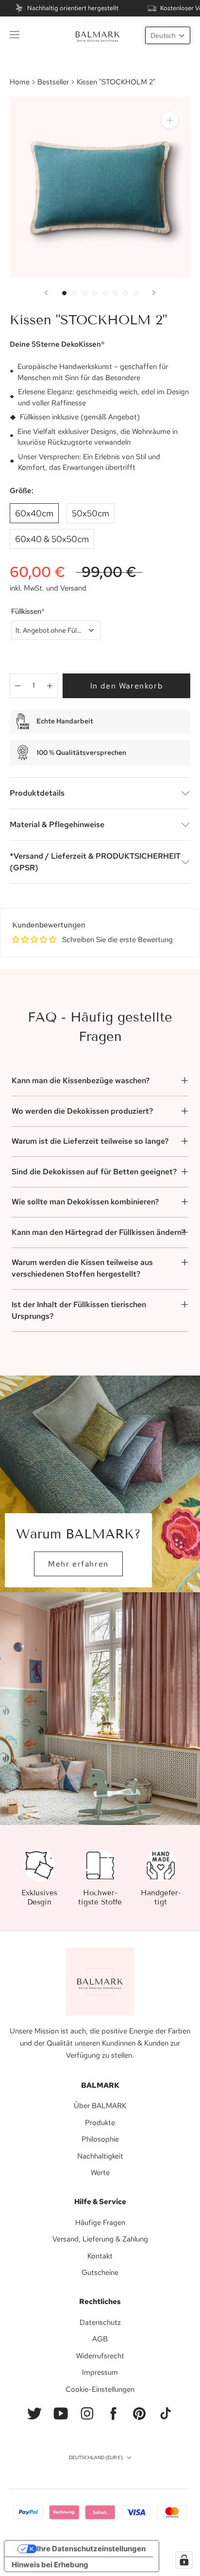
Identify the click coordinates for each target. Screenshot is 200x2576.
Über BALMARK (100, 2106)
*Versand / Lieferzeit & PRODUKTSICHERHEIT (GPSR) (95, 862)
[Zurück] (46, 293)
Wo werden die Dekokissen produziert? (82, 1111)
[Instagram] (87, 2414)
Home (20, 82)
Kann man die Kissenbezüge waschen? (81, 1080)
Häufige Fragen (100, 2223)
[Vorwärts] (154, 293)
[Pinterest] (139, 2414)
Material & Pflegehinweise (57, 824)
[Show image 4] (95, 293)
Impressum (100, 2372)
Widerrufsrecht (100, 2356)
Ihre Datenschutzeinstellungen (91, 2549)
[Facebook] (113, 2414)
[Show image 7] (125, 293)
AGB (100, 2339)
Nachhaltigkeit (100, 2156)
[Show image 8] (136, 293)
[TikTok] (166, 2414)
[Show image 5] (105, 293)
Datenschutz (100, 2322)
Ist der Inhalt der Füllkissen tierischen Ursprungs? (79, 1310)
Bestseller (53, 82)
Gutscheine (100, 2272)
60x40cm (34, 513)
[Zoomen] (170, 120)
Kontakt (100, 2256)
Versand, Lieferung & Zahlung (100, 2239)
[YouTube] (61, 2414)
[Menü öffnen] (15, 34)
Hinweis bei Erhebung (50, 2565)
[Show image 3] (85, 293)
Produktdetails (37, 793)
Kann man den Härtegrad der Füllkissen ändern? (98, 1232)
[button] (168, 35)
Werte (100, 2173)
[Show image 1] (64, 293)
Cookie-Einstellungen (100, 2389)
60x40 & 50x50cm (52, 539)
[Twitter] (34, 2414)
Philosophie (100, 2139)
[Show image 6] (115, 293)
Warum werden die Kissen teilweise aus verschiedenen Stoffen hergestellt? (82, 1268)
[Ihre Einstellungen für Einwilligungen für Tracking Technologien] (184, 2560)
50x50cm (91, 513)
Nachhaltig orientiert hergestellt (73, 8)
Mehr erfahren (78, 1564)
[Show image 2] (75, 293)
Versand (73, 588)
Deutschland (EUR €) (96, 2457)
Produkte (100, 2123)
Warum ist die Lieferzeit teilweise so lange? (90, 1141)
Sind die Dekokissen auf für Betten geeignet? (94, 1172)
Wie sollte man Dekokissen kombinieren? (85, 1202)
